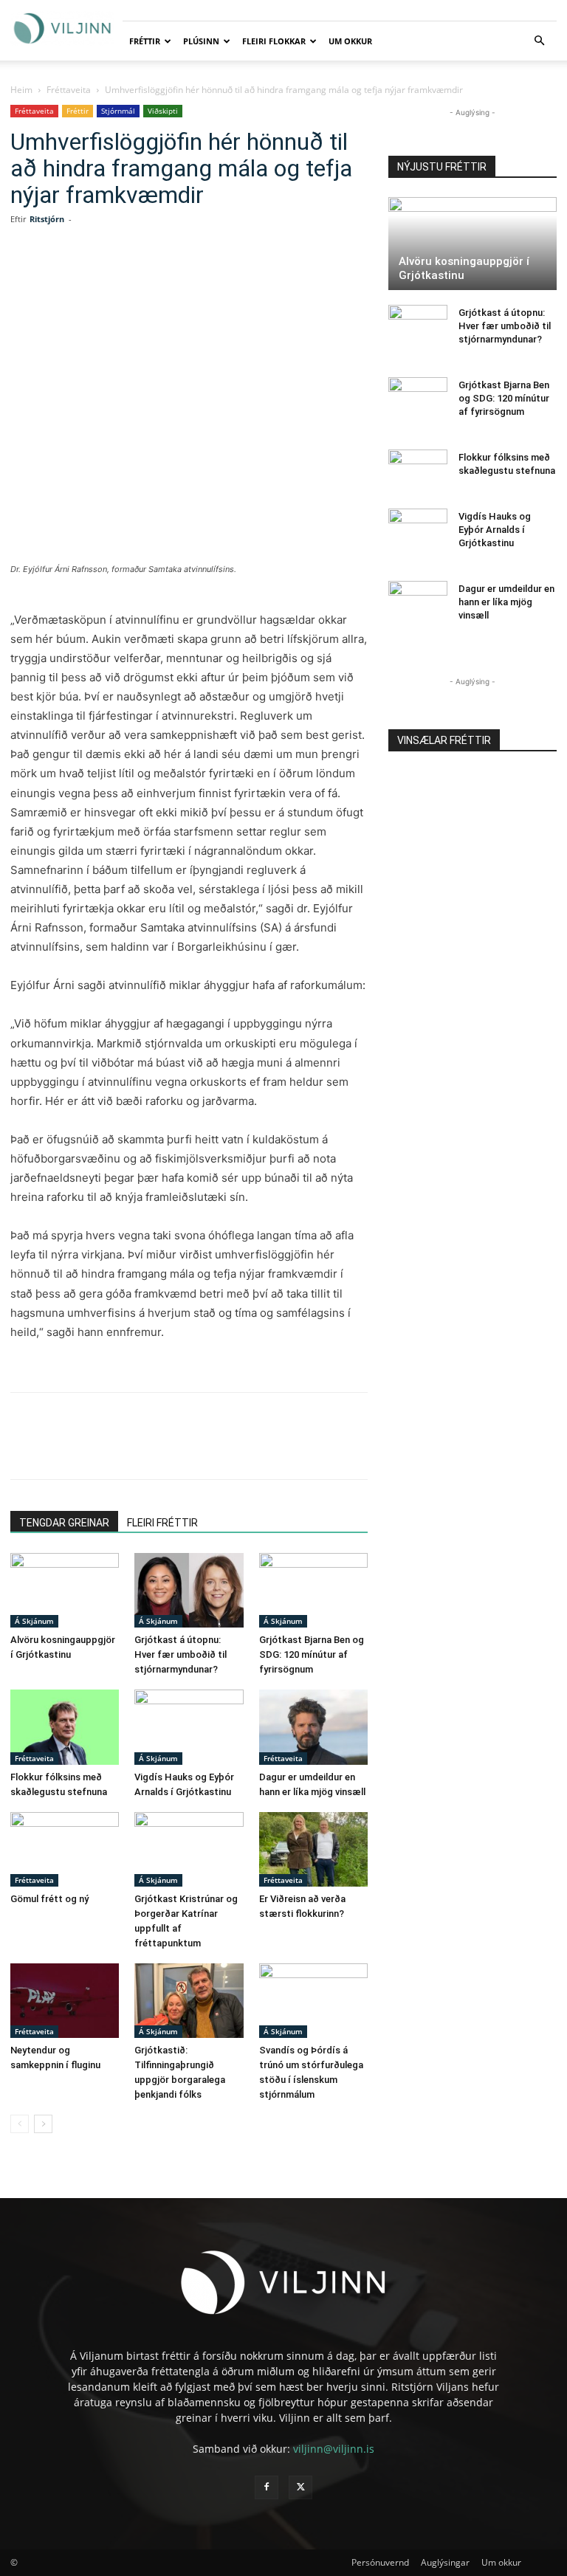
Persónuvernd (380, 2562)
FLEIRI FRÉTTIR (162, 1523)
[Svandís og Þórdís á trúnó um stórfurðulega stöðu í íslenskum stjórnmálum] (313, 2001)
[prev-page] (20, 2124)
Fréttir (145, 41)
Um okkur (350, 41)
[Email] (245, 278)
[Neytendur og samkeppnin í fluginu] (65, 2001)
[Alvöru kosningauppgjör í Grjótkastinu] (65, 1590)
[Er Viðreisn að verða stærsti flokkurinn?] (313, 1849)
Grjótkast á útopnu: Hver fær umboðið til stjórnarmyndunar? (181, 1654)
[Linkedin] (177, 278)
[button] (539, 41)
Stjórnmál (118, 111)
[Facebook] (109, 278)
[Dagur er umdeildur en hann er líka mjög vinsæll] (313, 1727)
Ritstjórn (47, 219)
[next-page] (43, 2124)
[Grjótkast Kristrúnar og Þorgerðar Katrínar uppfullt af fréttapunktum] (189, 1849)
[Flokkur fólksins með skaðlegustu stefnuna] (65, 1727)
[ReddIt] (211, 278)
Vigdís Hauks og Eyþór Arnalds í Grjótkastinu (495, 530)
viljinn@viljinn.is (334, 2449)
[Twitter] (143, 278)
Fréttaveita (69, 90)
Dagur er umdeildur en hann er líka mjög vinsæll (506, 602)
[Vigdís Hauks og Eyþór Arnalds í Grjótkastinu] (189, 1727)
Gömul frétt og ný (49, 1899)
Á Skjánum (34, 1621)
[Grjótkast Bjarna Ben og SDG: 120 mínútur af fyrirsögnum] (313, 1590)
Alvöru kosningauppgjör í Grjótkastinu (464, 268)
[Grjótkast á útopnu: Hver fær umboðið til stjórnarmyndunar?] (189, 1590)
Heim (21, 90)
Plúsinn (201, 41)
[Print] (279, 278)
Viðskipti (163, 111)
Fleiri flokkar (274, 41)
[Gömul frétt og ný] (65, 1849)
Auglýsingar (445, 2562)
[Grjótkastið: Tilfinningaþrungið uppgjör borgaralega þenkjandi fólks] (189, 2001)
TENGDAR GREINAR (64, 1523)
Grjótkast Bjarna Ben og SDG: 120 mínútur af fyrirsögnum (312, 1654)
